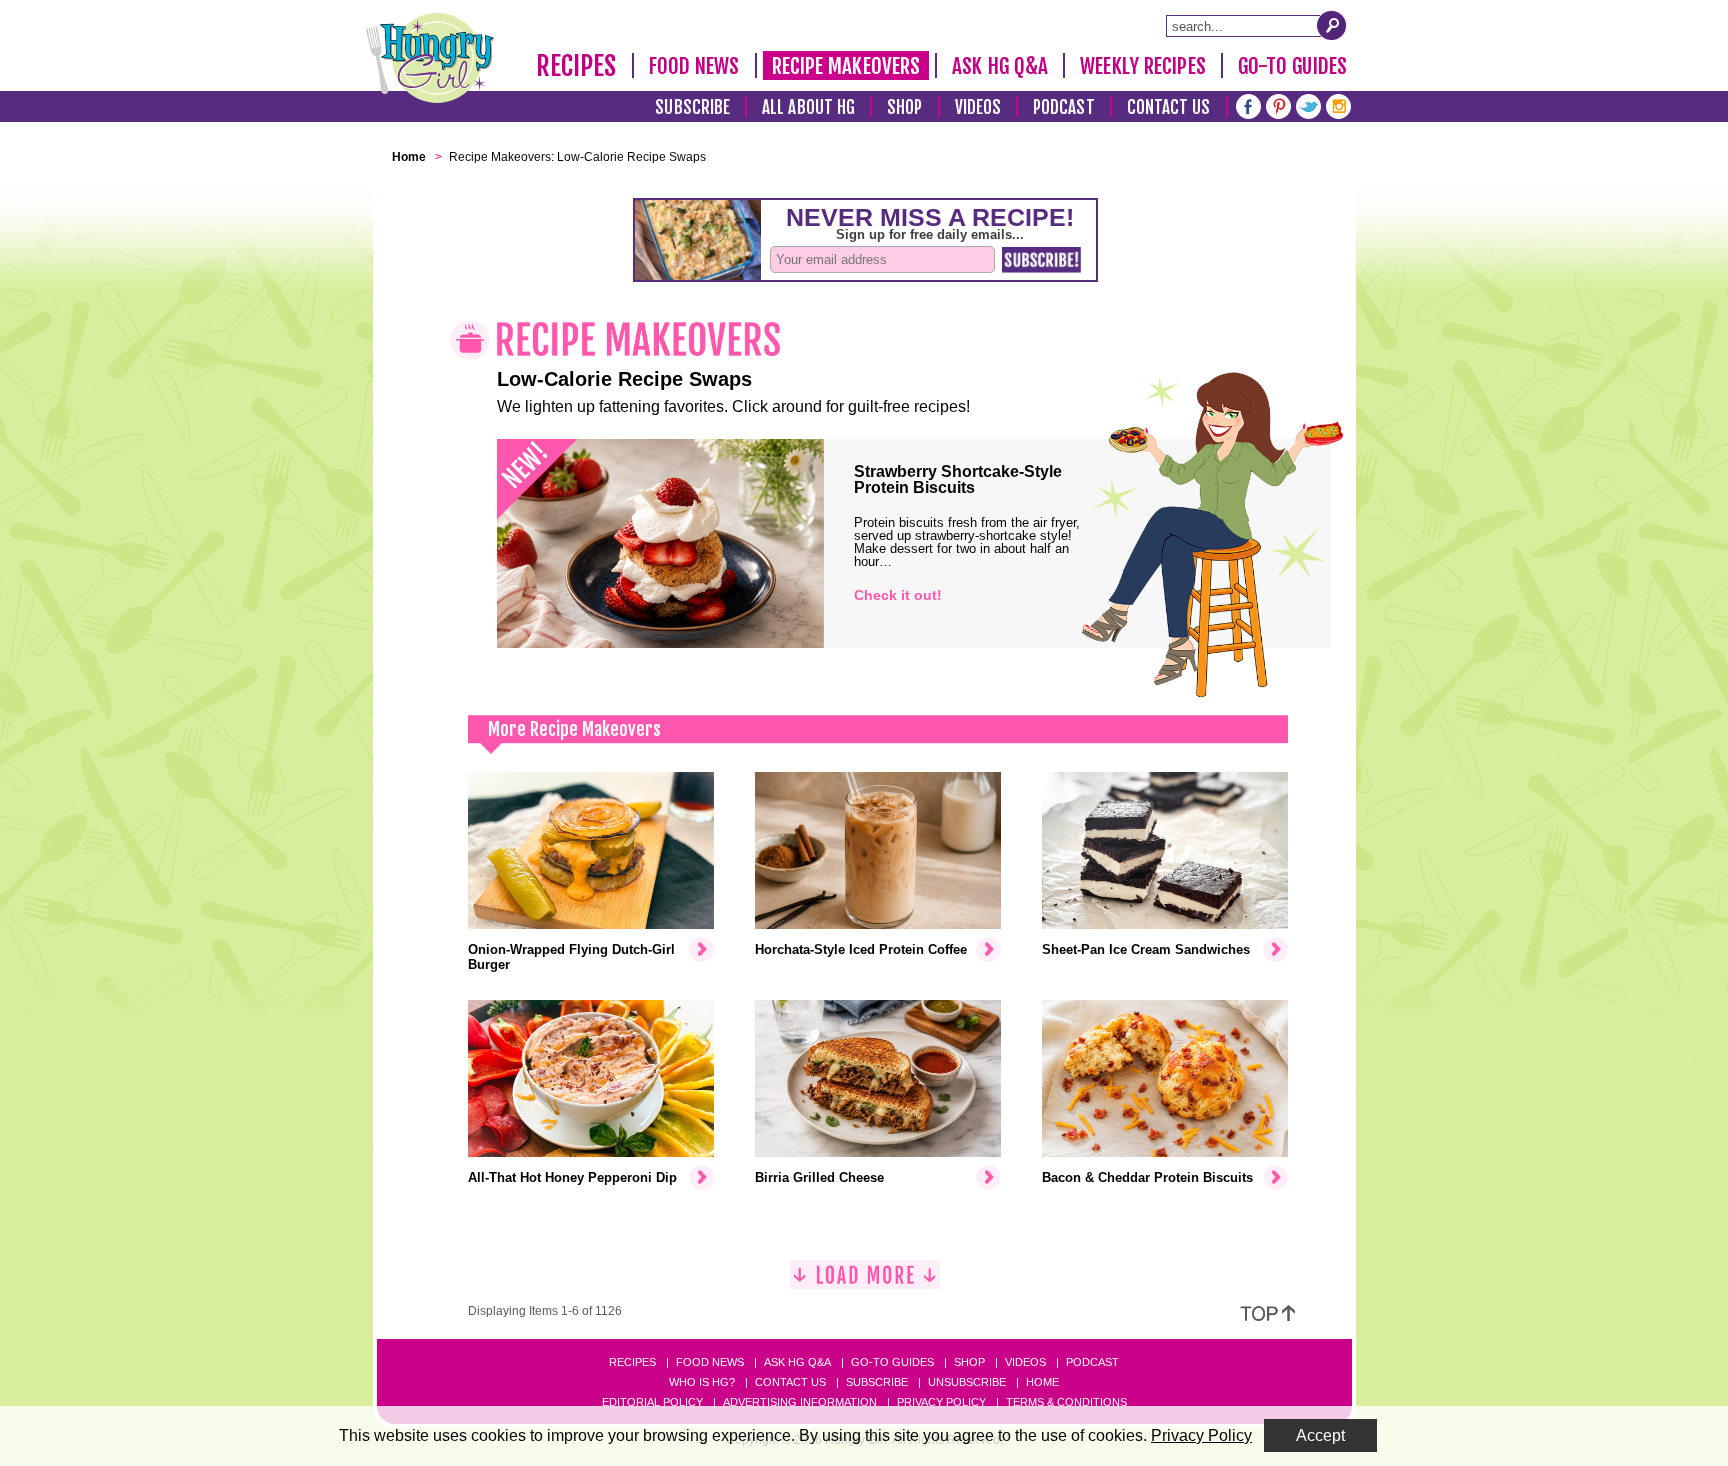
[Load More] (865, 1282)
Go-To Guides (1292, 66)
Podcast (1064, 107)
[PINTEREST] (1278, 104)
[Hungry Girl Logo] (430, 58)
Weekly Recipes (1142, 66)
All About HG (808, 107)
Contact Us (1169, 107)
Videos (978, 107)
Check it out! (898, 595)
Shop (904, 107)
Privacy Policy (941, 1402)
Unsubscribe (967, 1382)
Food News (694, 66)
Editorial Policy (652, 1402)
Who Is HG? (702, 1382)
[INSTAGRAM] (1338, 104)
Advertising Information (800, 1402)
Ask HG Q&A (1000, 66)
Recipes (576, 66)
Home (1042, 1382)
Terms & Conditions (1066, 1402)
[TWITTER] (1308, 104)
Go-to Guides (892, 1362)
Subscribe (692, 107)
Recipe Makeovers (846, 66)
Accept (1320, 1435)
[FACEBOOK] (1248, 104)
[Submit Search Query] (1332, 25)
